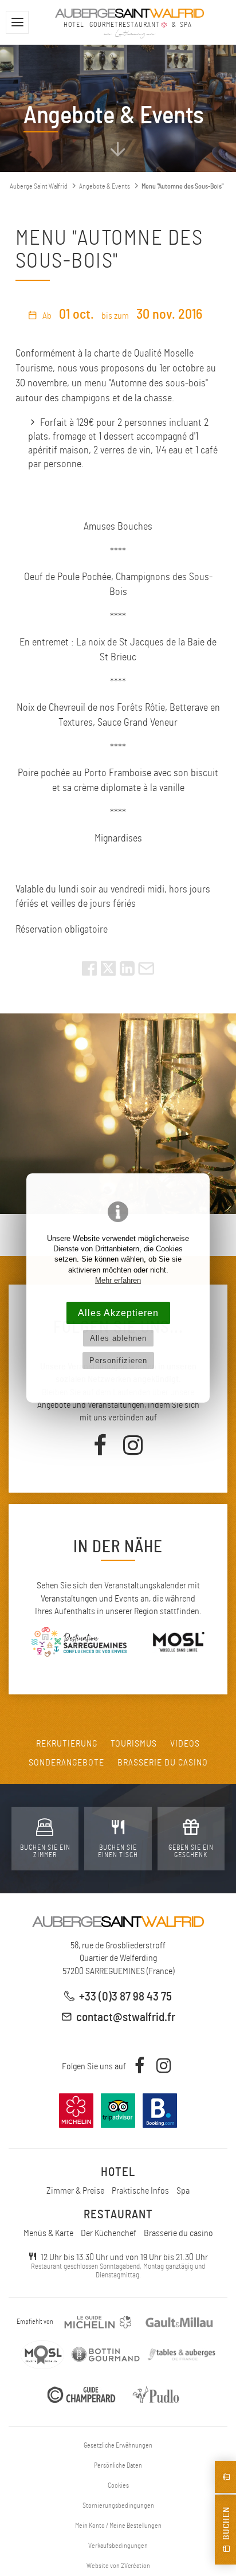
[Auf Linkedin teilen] (127, 973)
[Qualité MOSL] (43, 2355)
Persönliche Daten (118, 2465)
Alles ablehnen (118, 1338)
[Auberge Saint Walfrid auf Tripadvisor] (118, 2128)
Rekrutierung (67, 1744)
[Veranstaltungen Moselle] (178, 1644)
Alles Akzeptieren (118, 1313)
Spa (183, 2191)
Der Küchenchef (109, 2233)
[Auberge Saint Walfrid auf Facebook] (103, 1448)
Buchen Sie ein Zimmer (45, 1851)
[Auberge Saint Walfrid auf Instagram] (133, 1448)
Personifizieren (118, 1361)
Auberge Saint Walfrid (39, 186)
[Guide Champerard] (81, 2395)
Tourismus (134, 1744)
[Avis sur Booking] (160, 2128)
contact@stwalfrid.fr (126, 2017)
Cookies (118, 2485)
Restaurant (118, 2215)
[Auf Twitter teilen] (109, 973)
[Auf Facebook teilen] (89, 973)
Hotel (118, 2172)
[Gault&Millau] (179, 2322)
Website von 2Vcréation (118, 2566)
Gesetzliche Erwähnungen (118, 2445)
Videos (185, 1744)
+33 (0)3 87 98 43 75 (125, 1997)
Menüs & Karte (48, 2233)
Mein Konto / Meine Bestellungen (118, 2526)
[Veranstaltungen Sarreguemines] (79, 1644)
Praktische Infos (140, 2191)
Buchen (226, 2526)
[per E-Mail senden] (146, 973)
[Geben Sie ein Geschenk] (225, 2477)
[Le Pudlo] (159, 2395)
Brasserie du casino (163, 1763)
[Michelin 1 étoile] (77, 2128)
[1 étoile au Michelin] (98, 2322)
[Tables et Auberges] (181, 2355)
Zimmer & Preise (75, 2191)
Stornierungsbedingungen (118, 2505)
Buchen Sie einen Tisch (118, 1851)
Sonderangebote (66, 1763)
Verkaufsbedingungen (118, 2546)
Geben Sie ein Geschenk (191, 1851)
